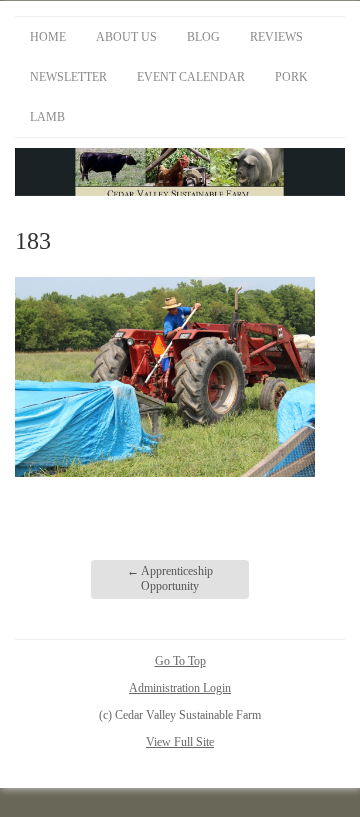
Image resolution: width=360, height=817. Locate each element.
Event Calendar (191, 77)
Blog (203, 37)
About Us (126, 37)
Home (48, 37)
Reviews (276, 37)
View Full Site (180, 742)
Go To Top (180, 661)
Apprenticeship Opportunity (170, 579)
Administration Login (180, 688)
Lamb (47, 117)
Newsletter (68, 77)
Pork (291, 77)
